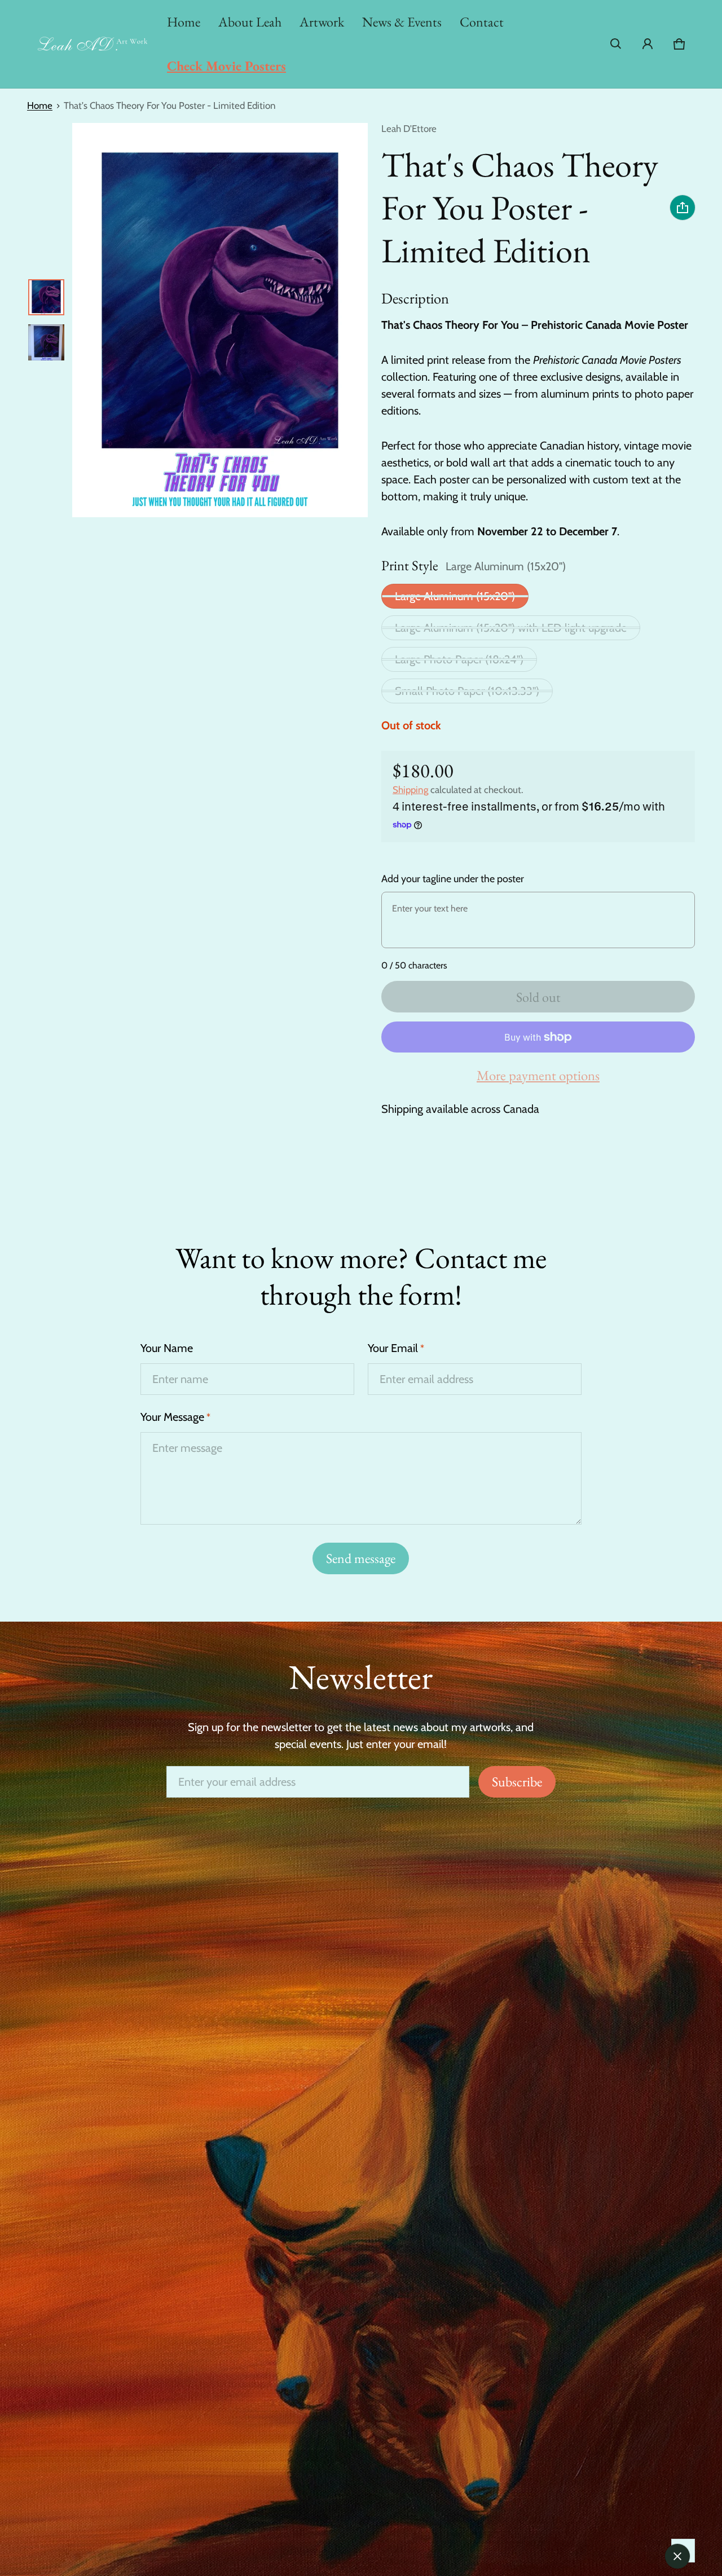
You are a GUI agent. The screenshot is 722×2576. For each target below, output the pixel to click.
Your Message (175, 1417)
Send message (361, 1558)
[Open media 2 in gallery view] (46, 342)
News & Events (402, 22)
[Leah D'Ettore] (93, 44)
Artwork (322, 22)
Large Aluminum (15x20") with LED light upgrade (511, 628)
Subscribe (517, 1782)
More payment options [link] (538, 1075)
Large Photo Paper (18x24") (459, 659)
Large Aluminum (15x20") (455, 596)
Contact (482, 22)
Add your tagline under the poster (453, 879)
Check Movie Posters (226, 66)
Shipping (410, 790)
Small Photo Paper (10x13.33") (467, 691)
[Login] (648, 44)
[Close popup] (677, 2556)
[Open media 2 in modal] (220, 320)
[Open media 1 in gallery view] (46, 297)
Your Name (167, 1348)
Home (184, 22)
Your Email (396, 1348)
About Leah (250, 22)
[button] (616, 44)
